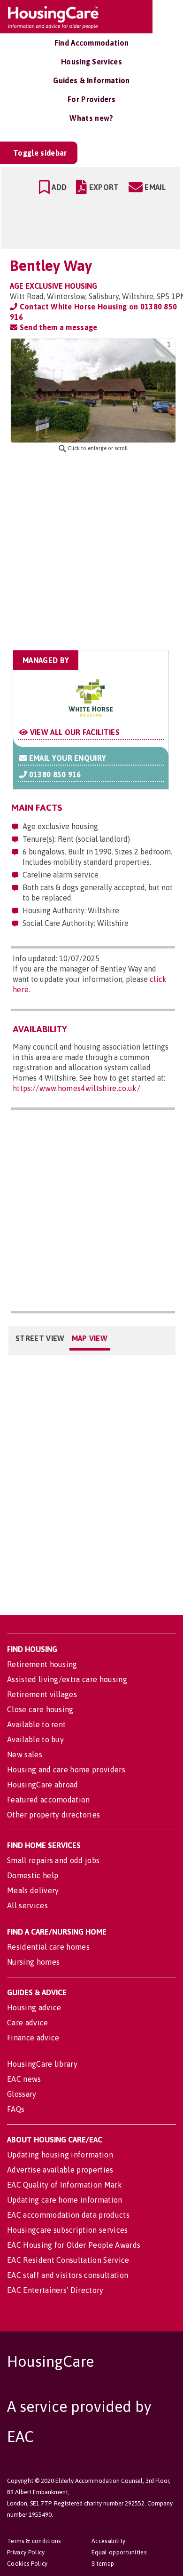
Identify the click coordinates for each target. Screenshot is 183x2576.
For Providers (91, 99)
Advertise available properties (60, 2170)
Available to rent (36, 1724)
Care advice (28, 2023)
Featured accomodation (49, 1800)
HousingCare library (42, 2064)
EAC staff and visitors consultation (68, 2275)
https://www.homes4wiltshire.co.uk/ (76, 1088)
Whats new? (91, 118)
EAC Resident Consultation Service (68, 2260)
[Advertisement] (91, 551)
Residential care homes (48, 1947)
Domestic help (33, 1875)
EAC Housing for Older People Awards (74, 2245)
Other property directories (53, 1815)
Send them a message (57, 327)
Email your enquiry (66, 758)
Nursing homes (33, 1962)
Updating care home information (65, 2200)
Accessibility (108, 2541)
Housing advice (34, 2007)
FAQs (16, 2109)
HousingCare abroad (43, 1785)
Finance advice (33, 2038)
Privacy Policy (26, 2552)
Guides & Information (91, 80)
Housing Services (91, 62)
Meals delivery (33, 1890)
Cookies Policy (27, 2564)
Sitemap (103, 2564)
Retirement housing (42, 1664)
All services (27, 1905)
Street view (40, 1338)
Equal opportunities (119, 2552)
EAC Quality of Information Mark (65, 2185)
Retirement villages (42, 1694)
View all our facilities (74, 732)
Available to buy (35, 1739)
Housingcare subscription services (68, 2230)
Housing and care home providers (66, 1770)
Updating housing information (60, 2155)
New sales (25, 1754)
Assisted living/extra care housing (67, 1679)
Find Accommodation (92, 43)
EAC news (24, 2079)
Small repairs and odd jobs (53, 1860)
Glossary (22, 2094)
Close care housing (40, 1709)
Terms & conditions (34, 2541)
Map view (90, 1338)
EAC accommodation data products (68, 2215)
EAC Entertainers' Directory (55, 2290)
